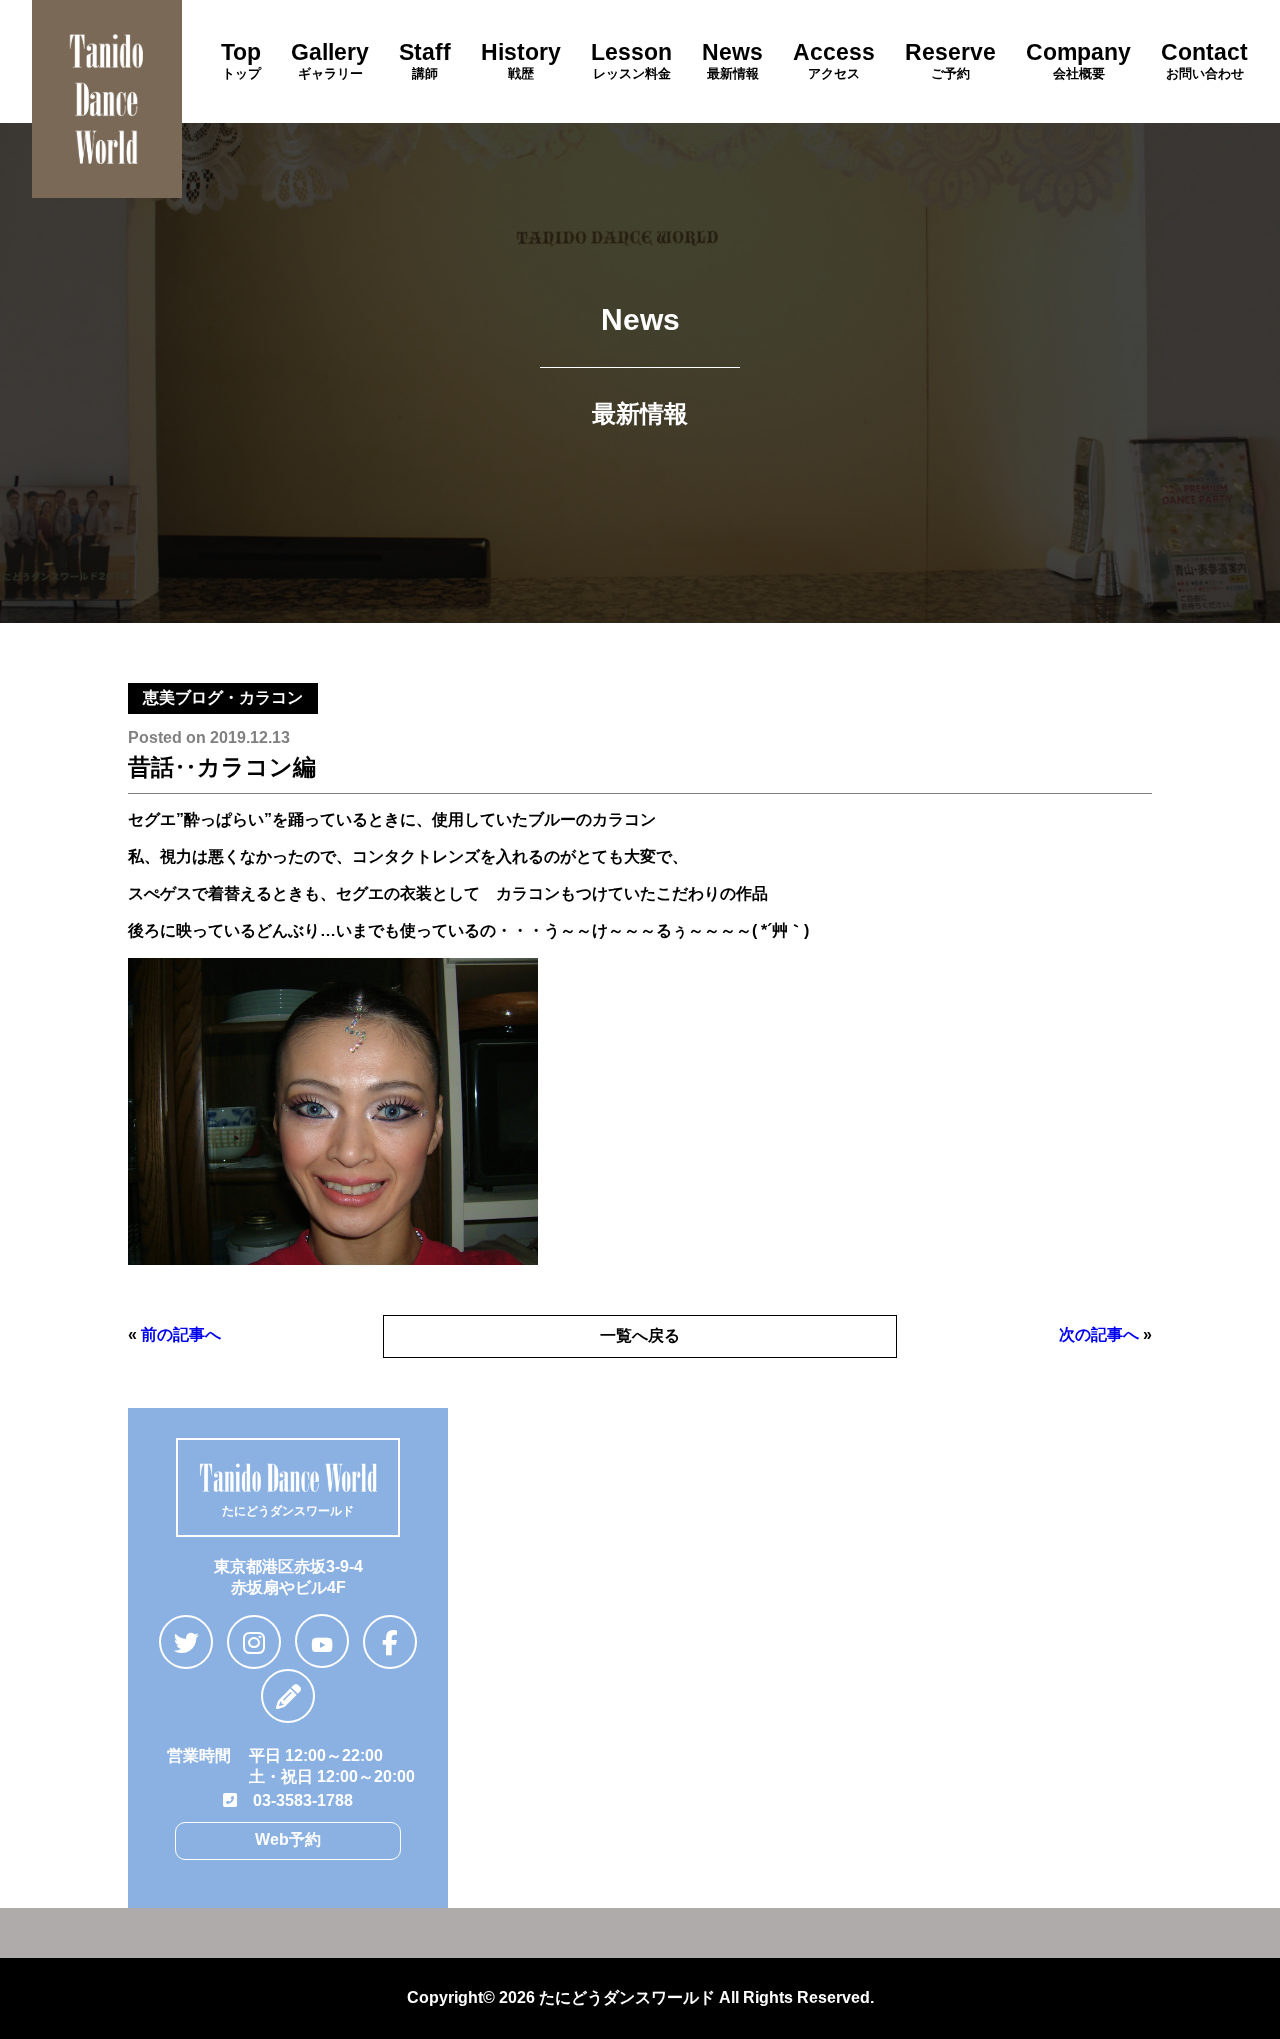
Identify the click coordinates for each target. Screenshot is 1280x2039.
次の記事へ (1099, 1334)
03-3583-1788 (295, 1800)
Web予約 (288, 1839)
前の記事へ (181, 1334)
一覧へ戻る (640, 1335)
